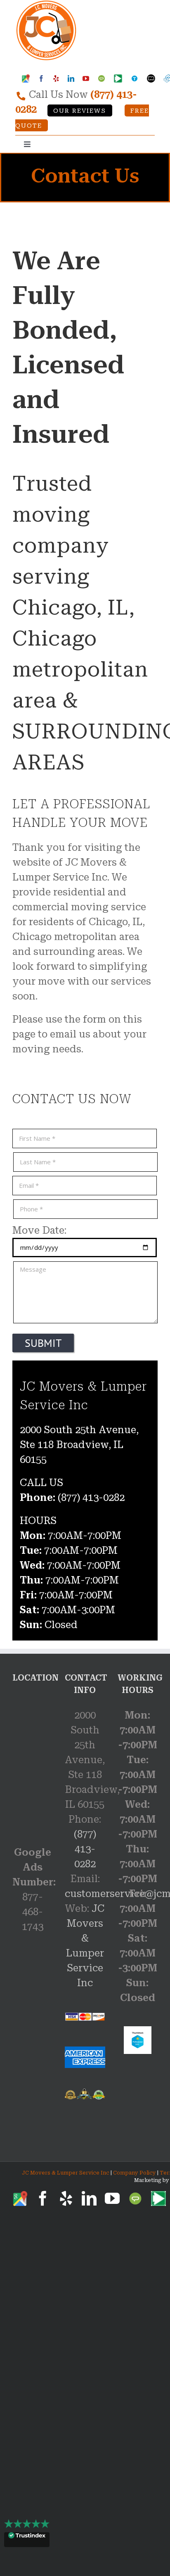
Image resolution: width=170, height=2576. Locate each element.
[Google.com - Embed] (32, 1757)
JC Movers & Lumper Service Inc (66, 2173)
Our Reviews (80, 111)
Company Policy (134, 2173)
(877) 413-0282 (85, 1849)
